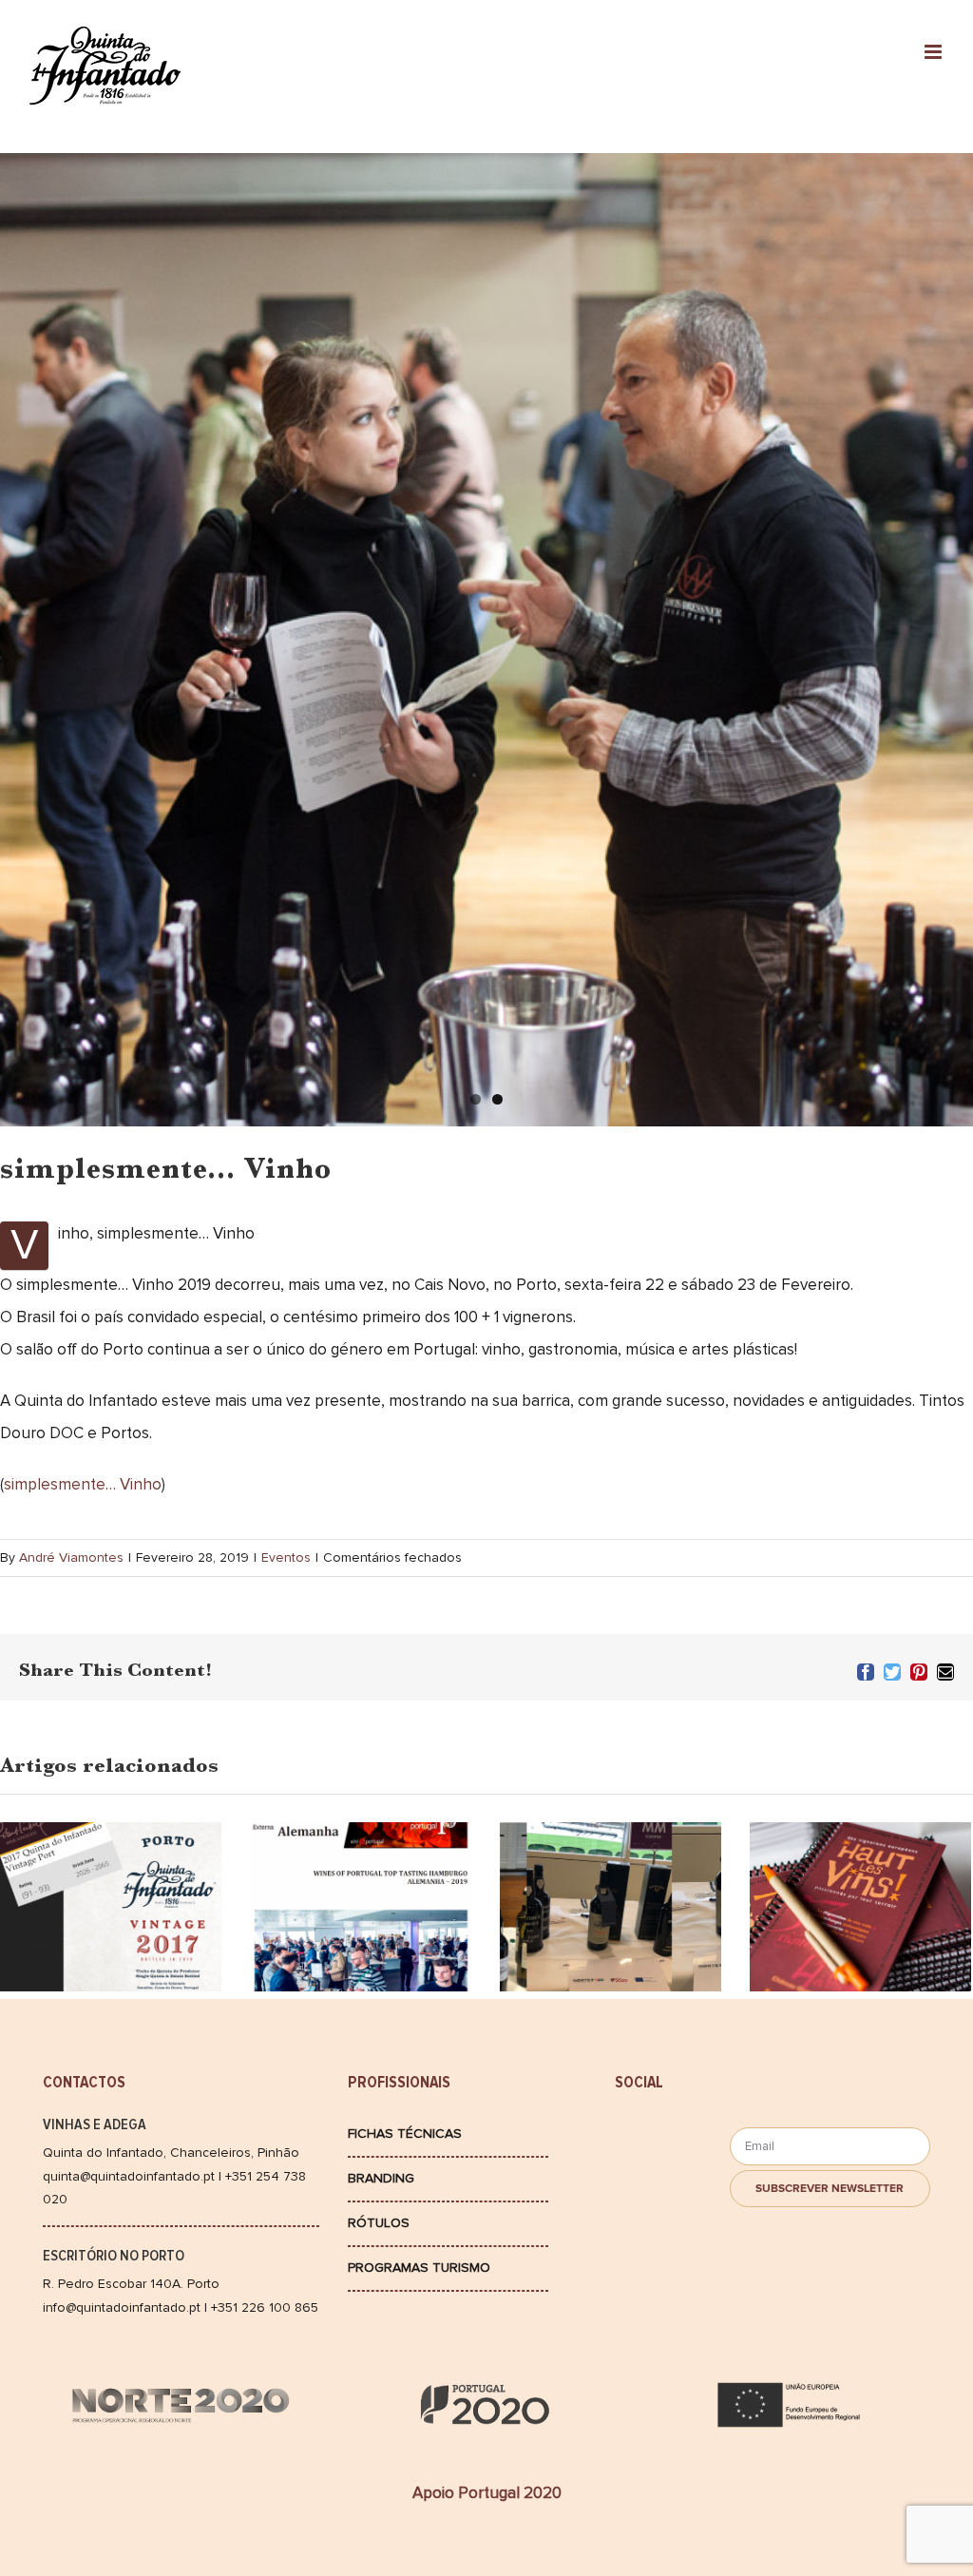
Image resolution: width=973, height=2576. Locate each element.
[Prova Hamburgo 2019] (361, 1923)
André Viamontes (71, 1557)
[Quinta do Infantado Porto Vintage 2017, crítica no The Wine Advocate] (111, 1852)
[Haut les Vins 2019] (860, 1938)
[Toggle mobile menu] (935, 52)
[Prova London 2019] (611, 1923)
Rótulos (379, 2223)
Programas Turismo (419, 2268)
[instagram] (639, 2172)
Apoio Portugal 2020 (487, 2493)
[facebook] (639, 2138)
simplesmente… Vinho (83, 1484)
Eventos (286, 1557)
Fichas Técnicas (405, 2134)
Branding (381, 2178)
